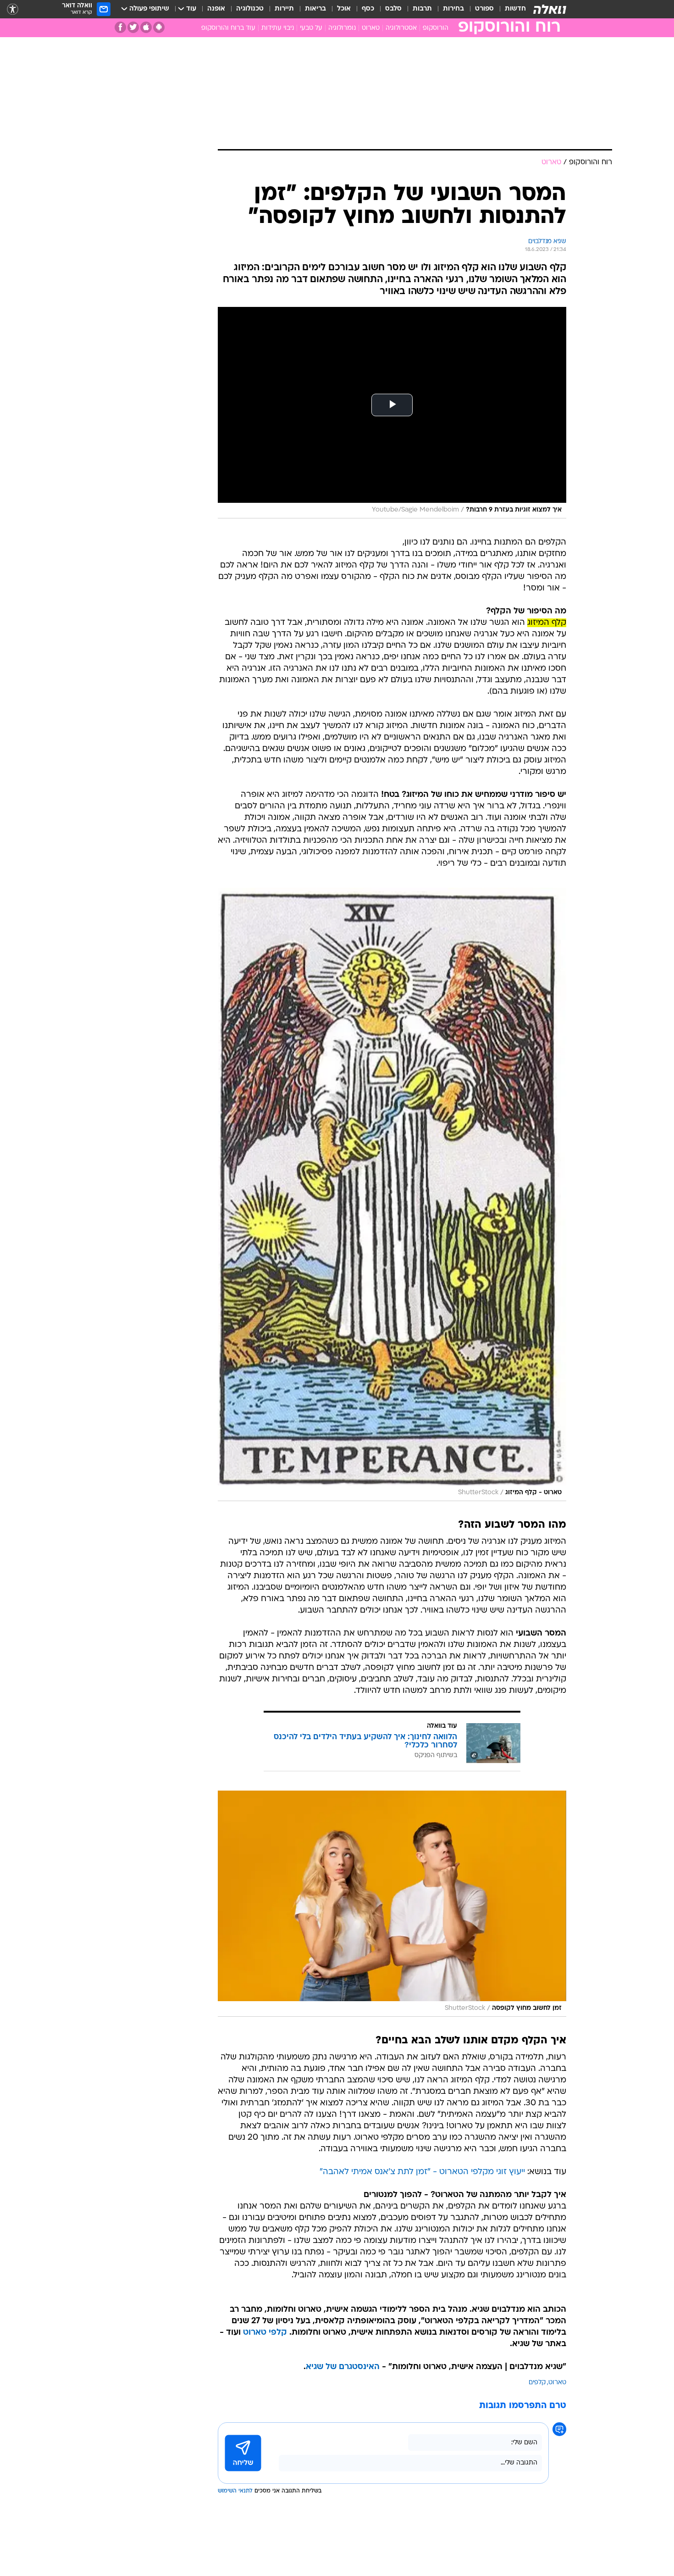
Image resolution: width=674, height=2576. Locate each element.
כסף (368, 9)
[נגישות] (13, 9)
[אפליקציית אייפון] (146, 27)
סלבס (393, 9)
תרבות (422, 9)
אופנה (216, 9)
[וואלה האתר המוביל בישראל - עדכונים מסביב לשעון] (550, 9)
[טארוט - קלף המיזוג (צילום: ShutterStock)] (392, 1194)
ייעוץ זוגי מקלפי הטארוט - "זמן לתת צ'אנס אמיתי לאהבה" (422, 2172)
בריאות (315, 9)
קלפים (537, 2383)
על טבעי (311, 28)
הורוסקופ (436, 28)
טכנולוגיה (250, 9)
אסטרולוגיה (401, 28)
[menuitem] (510, 9)
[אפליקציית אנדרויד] (159, 27)
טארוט (371, 28)
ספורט (484, 9)
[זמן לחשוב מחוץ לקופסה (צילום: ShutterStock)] (392, 1904)
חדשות (515, 9)
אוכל (344, 9)
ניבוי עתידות (278, 28)
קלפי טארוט (265, 2333)
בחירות (453, 9)
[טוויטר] (133, 27)
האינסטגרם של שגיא (343, 2367)
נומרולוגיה (342, 28)
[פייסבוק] (120, 27)
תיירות (284, 9)
